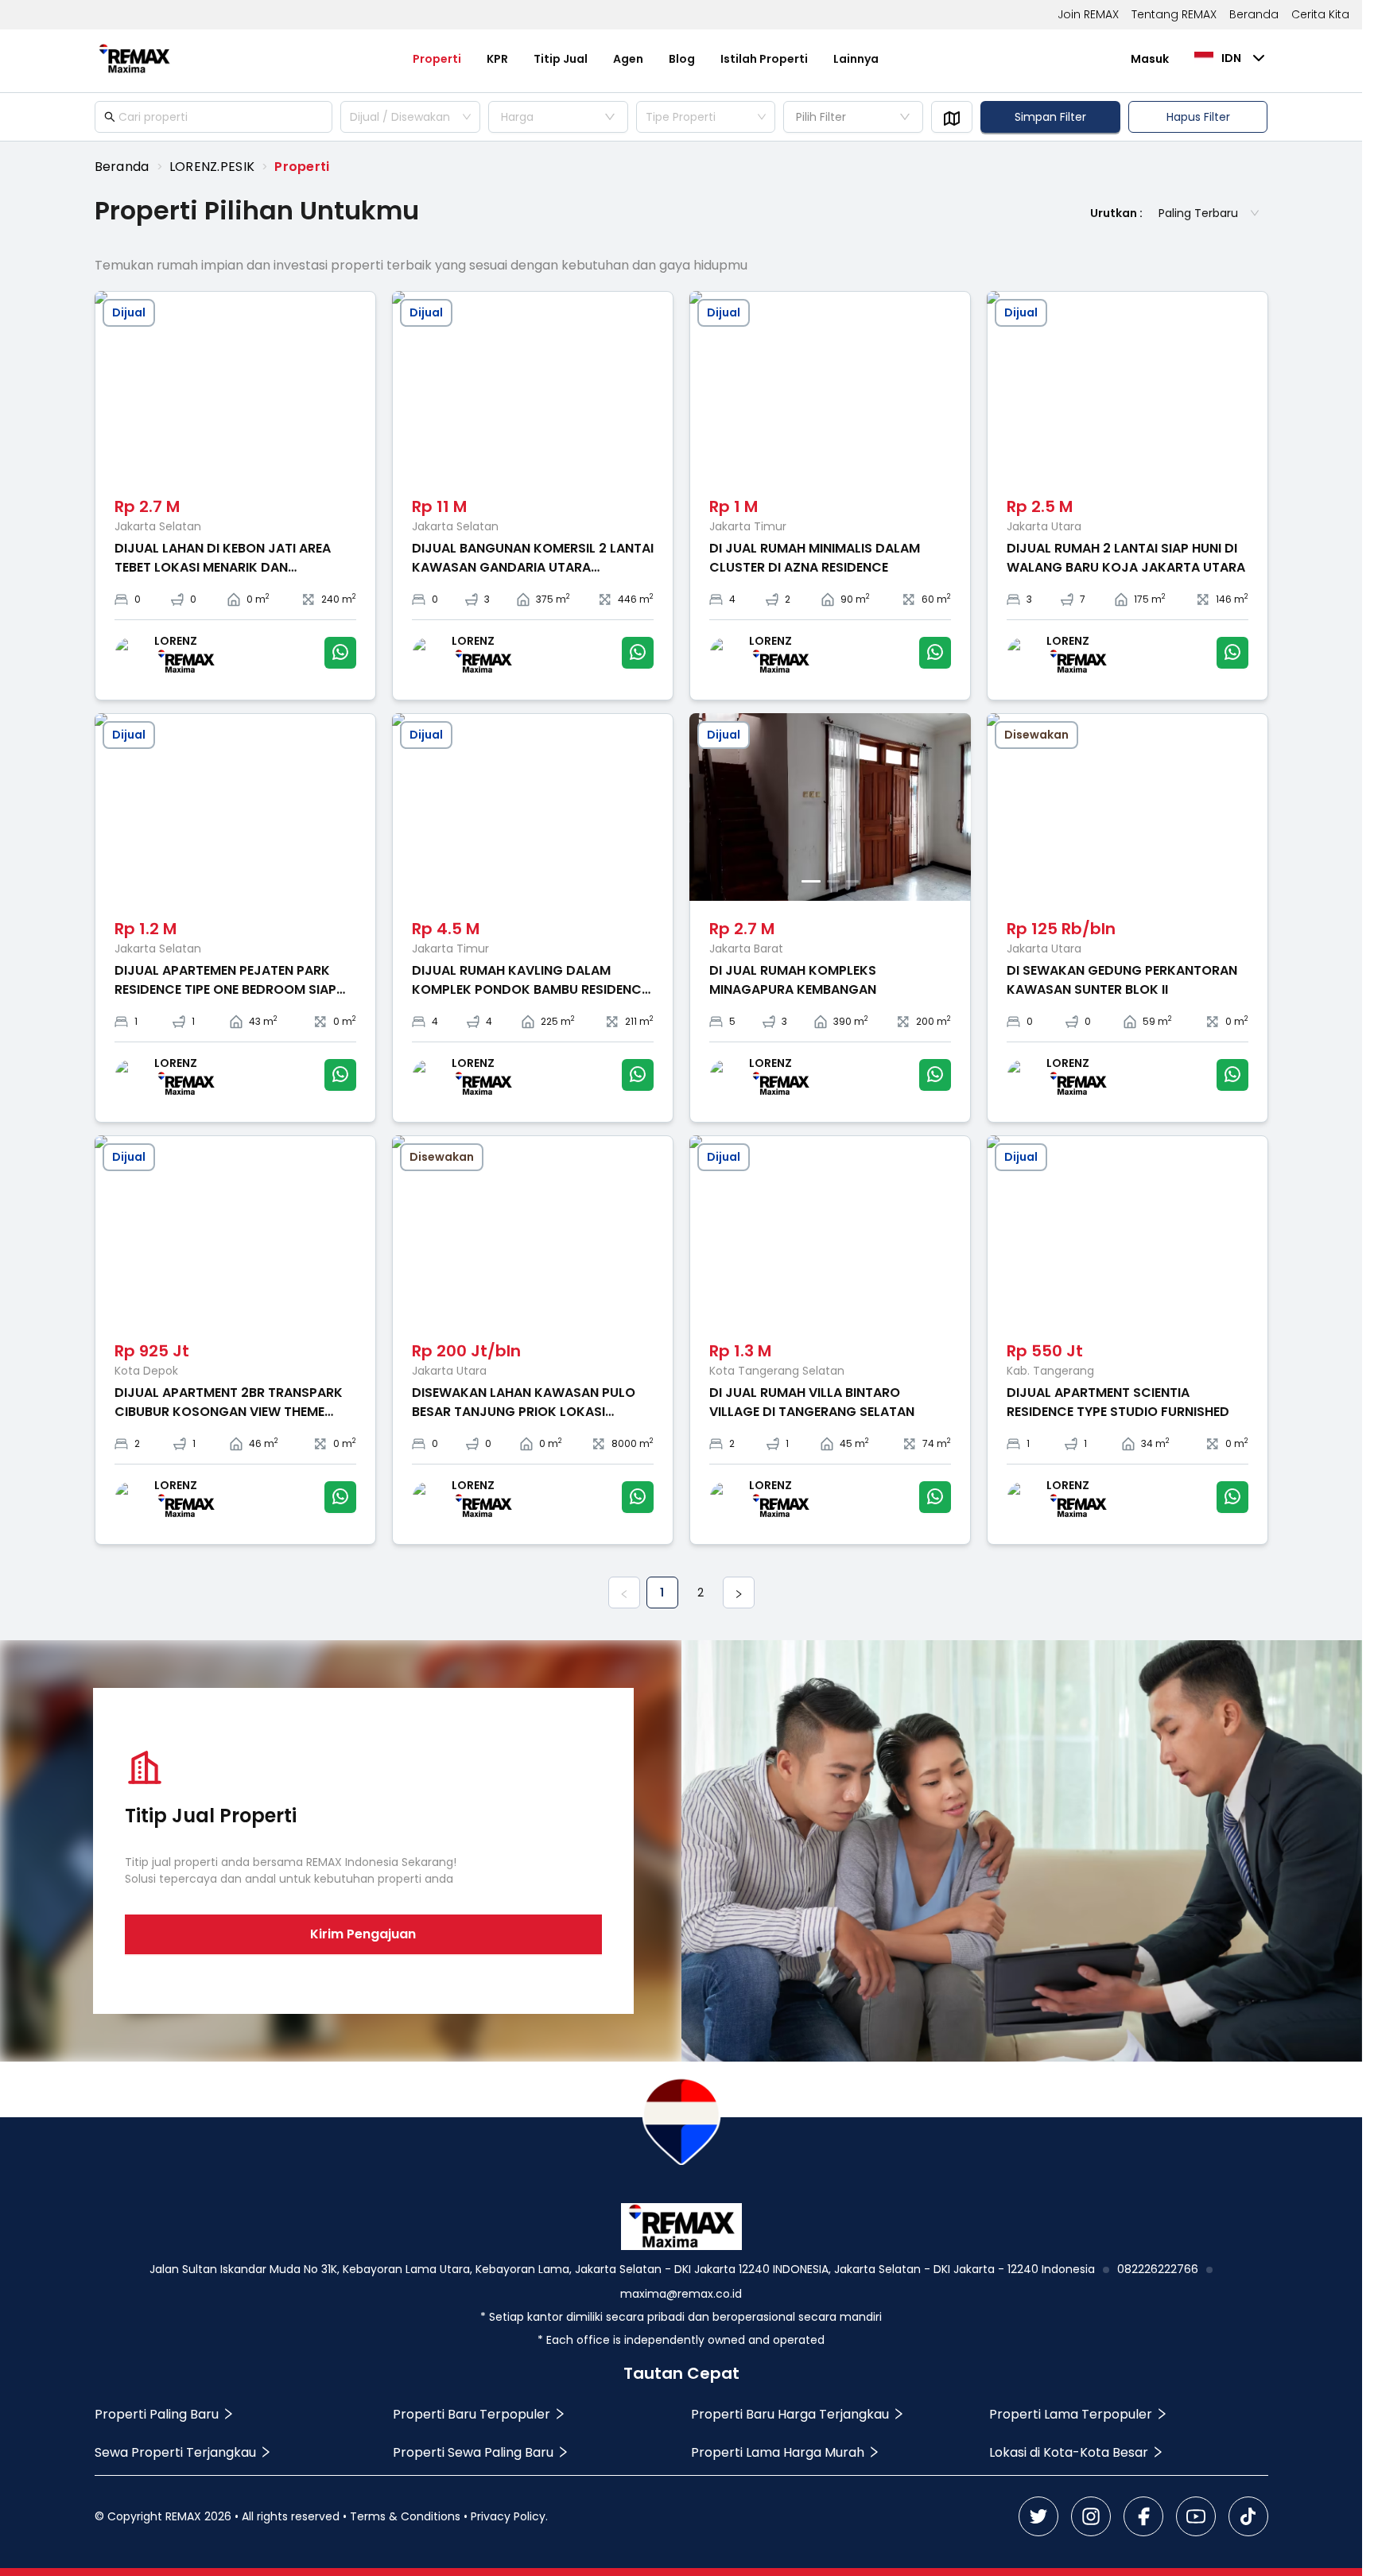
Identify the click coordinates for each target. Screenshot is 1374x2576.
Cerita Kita (1320, 14)
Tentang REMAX (1174, 14)
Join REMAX (1088, 14)
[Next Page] (739, 1593)
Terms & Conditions (405, 2516)
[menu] (646, 59)
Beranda (1254, 14)
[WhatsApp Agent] (340, 653)
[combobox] (410, 117)
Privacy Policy (508, 2516)
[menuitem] (437, 59)
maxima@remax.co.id (681, 2294)
